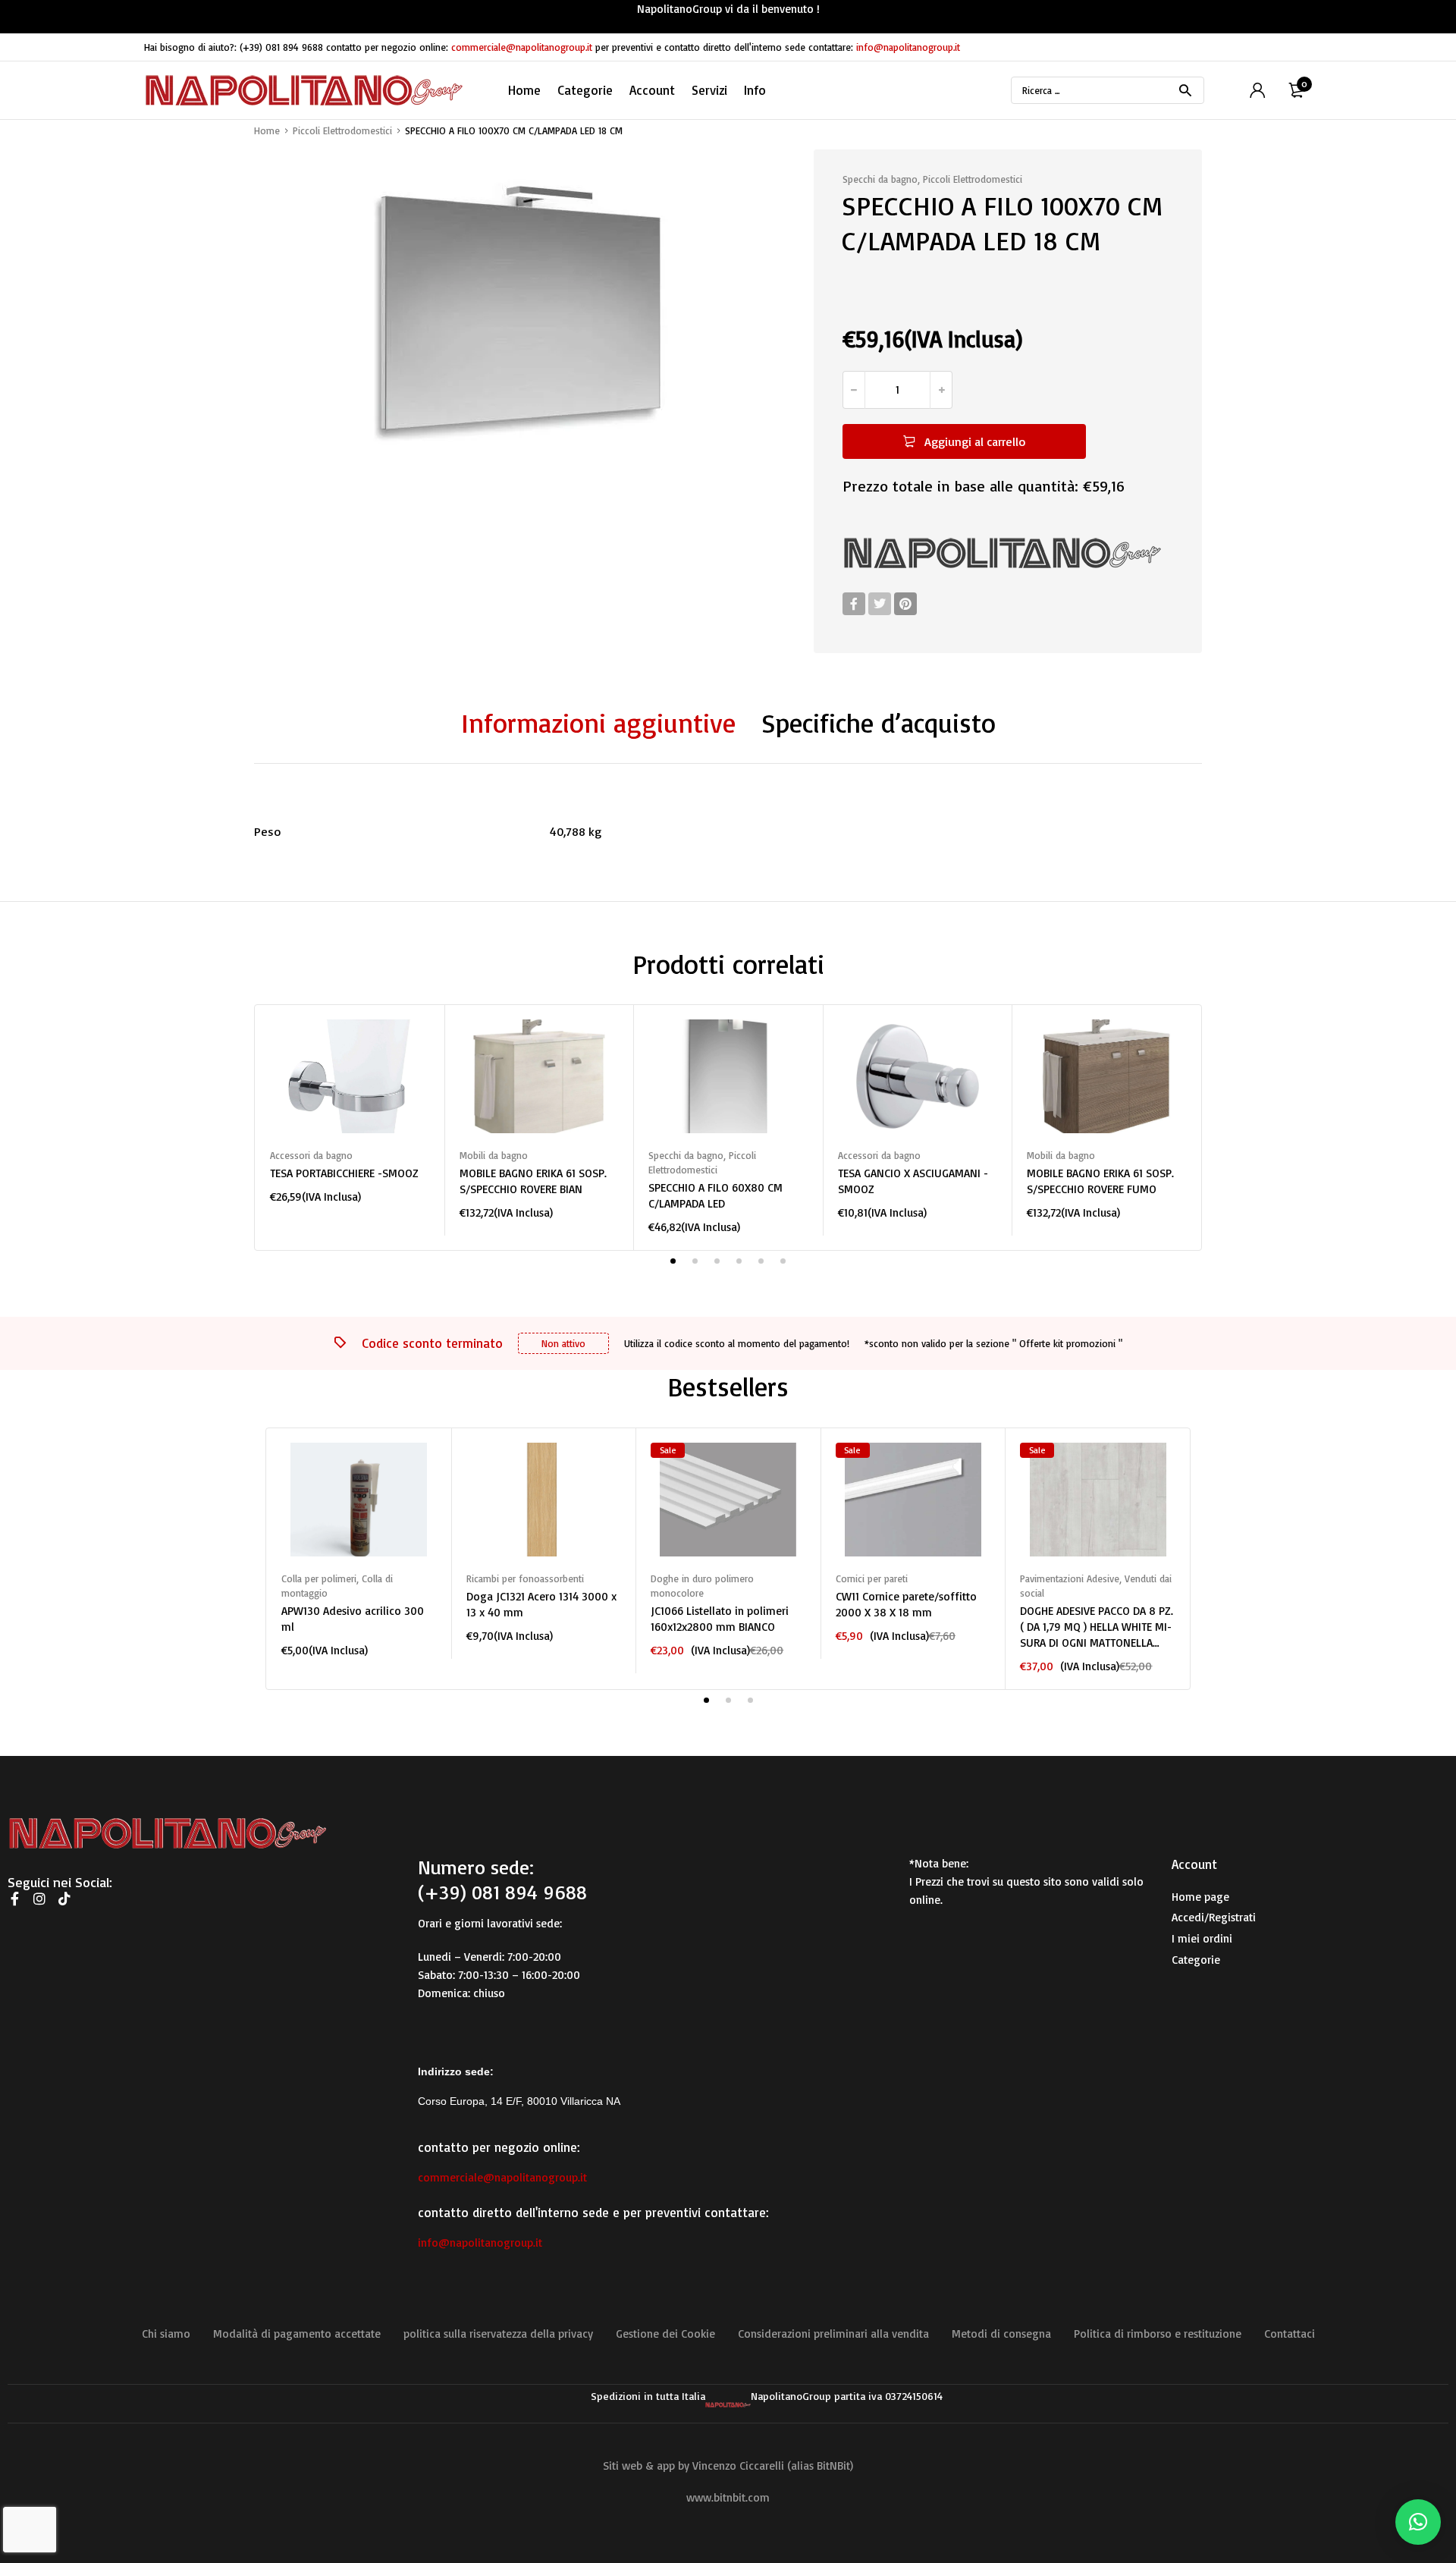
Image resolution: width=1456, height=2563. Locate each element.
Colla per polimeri (319, 1578)
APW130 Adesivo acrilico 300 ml (353, 1619)
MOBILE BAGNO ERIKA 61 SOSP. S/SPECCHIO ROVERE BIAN (533, 1181)
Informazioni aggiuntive (598, 723)
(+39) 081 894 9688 (281, 47)
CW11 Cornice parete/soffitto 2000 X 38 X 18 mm (906, 1604)
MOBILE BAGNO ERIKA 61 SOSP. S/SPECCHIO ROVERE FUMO (1100, 1181)
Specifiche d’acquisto (879, 723)
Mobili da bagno (494, 1155)
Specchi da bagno (880, 179)
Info (755, 90)
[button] (1418, 2522)
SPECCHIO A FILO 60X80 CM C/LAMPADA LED (715, 1195)
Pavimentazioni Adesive (1070, 1578)
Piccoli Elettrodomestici (342, 130)
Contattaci (1290, 2334)
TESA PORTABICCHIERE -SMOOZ (344, 1173)
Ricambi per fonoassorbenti (525, 1578)
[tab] (598, 724)
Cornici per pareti (872, 1578)
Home (524, 90)
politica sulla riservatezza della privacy (498, 2334)
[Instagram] (39, 1899)
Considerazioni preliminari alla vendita (833, 2334)
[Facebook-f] (14, 1899)
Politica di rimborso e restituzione (1158, 2334)
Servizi (709, 90)
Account (652, 90)
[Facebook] (854, 604)
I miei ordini (1202, 1938)
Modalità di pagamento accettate (297, 2334)
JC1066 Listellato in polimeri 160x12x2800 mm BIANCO (720, 1619)
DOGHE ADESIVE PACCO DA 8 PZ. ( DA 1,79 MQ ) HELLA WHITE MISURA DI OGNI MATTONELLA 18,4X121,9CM (1097, 1627)
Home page (1200, 1897)
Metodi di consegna (1001, 2334)
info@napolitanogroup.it (908, 47)
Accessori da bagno (311, 1155)
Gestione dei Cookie (665, 2334)
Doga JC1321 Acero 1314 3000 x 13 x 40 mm (541, 1604)
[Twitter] (880, 604)
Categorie (1196, 1960)
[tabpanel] (350, 1112)
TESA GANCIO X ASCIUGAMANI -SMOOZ (913, 1181)
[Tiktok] (64, 1899)
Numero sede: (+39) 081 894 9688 (502, 1880)
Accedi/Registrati (1214, 1917)
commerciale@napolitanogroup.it (522, 47)
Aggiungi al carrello (975, 441)
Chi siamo (166, 2334)
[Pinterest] (905, 604)
